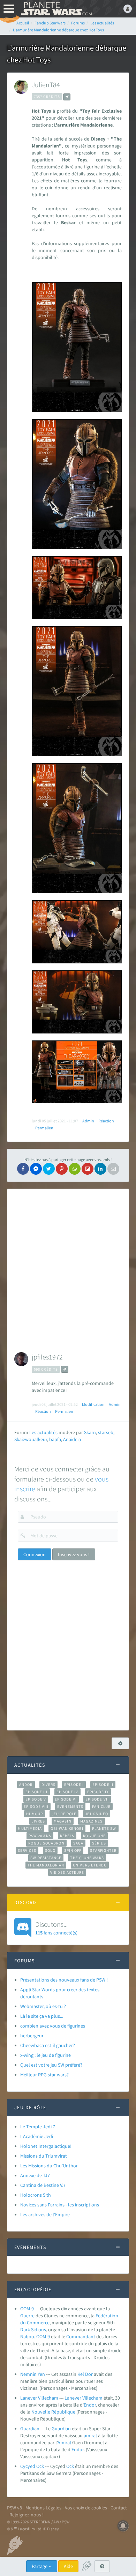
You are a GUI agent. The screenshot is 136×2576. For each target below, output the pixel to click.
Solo (50, 1850)
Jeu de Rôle (64, 1814)
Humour (35, 1814)
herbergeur (32, 2036)
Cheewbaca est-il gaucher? (48, 2045)
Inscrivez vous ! (74, 1554)
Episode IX (98, 1792)
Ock (70, 2466)
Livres (38, 1821)
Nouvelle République (53, 2412)
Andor (26, 1785)
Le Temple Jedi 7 (38, 2127)
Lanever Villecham (39, 2398)
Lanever (73, 2398)
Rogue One (94, 1836)
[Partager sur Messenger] (36, 1169)
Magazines (92, 1821)
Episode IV (67, 1792)
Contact (119, 2508)
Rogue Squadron (46, 1843)
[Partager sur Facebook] (23, 1169)
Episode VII (97, 1799)
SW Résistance (46, 1858)
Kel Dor (85, 2374)
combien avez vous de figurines (53, 2026)
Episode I (74, 1785)
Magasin (63, 1821)
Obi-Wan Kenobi (67, 1828)
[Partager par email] (113, 1169)
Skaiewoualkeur (31, 1439)
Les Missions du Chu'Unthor (49, 2166)
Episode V (36, 1799)
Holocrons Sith (36, 2195)
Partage (40, 2566)
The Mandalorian (46, 1865)
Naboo (27, 2336)
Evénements (70, 1806)
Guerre (27, 2316)
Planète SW (104, 1828)
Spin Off (73, 1850)
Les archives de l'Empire (45, 2214)
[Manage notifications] (123, 2526)
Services (27, 1850)
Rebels (67, 1836)
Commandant (81, 2336)
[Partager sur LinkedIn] (100, 1169)
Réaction (106, 1121)
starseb (106, 1432)
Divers (49, 1785)
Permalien (44, 1128)
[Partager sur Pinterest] (62, 1169)
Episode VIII (36, 1806)
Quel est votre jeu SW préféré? (51, 2065)
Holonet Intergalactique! (46, 2146)
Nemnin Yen (33, 2374)
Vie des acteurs (67, 1872)
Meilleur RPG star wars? (44, 2075)
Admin (88, 1121)
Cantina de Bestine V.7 (43, 2185)
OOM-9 (27, 2309)
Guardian (30, 2429)
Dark (25, 2329)
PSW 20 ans (40, 1836)
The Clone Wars (87, 1858)
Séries (99, 1843)
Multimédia (30, 1828)
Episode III (37, 1792)
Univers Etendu (90, 1865)
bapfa (55, 1439)
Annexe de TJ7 (35, 2175)
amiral (90, 2435)
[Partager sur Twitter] (49, 1169)
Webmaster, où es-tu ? (43, 2006)
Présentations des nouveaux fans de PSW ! (64, 1980)
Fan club (101, 1806)
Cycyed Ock (32, 2466)
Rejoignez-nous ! (27, 2515)
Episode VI (66, 1799)
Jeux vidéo (97, 1814)
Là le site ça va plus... (42, 2016)
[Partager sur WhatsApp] (75, 1169)
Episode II (103, 1785)
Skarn (90, 1432)
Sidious (39, 2329)
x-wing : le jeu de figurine (46, 2055)
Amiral (64, 2442)
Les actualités (43, 1432)
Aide (68, 2566)
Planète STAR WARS (56, 9)
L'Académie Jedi (37, 2136)
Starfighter (103, 1850)
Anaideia (72, 1439)
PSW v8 (14, 2508)
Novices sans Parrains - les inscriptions (60, 2205)
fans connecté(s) (56, 1928)
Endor (90, 2405)
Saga (78, 1843)
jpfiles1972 (47, 1357)
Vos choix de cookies (86, 2508)
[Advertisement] (68, 1267)
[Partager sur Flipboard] (88, 1169)
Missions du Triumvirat (44, 2156)
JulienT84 (46, 85)
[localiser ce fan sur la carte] (67, 97)
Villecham (92, 2398)
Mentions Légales (43, 2508)
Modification (93, 1404)
